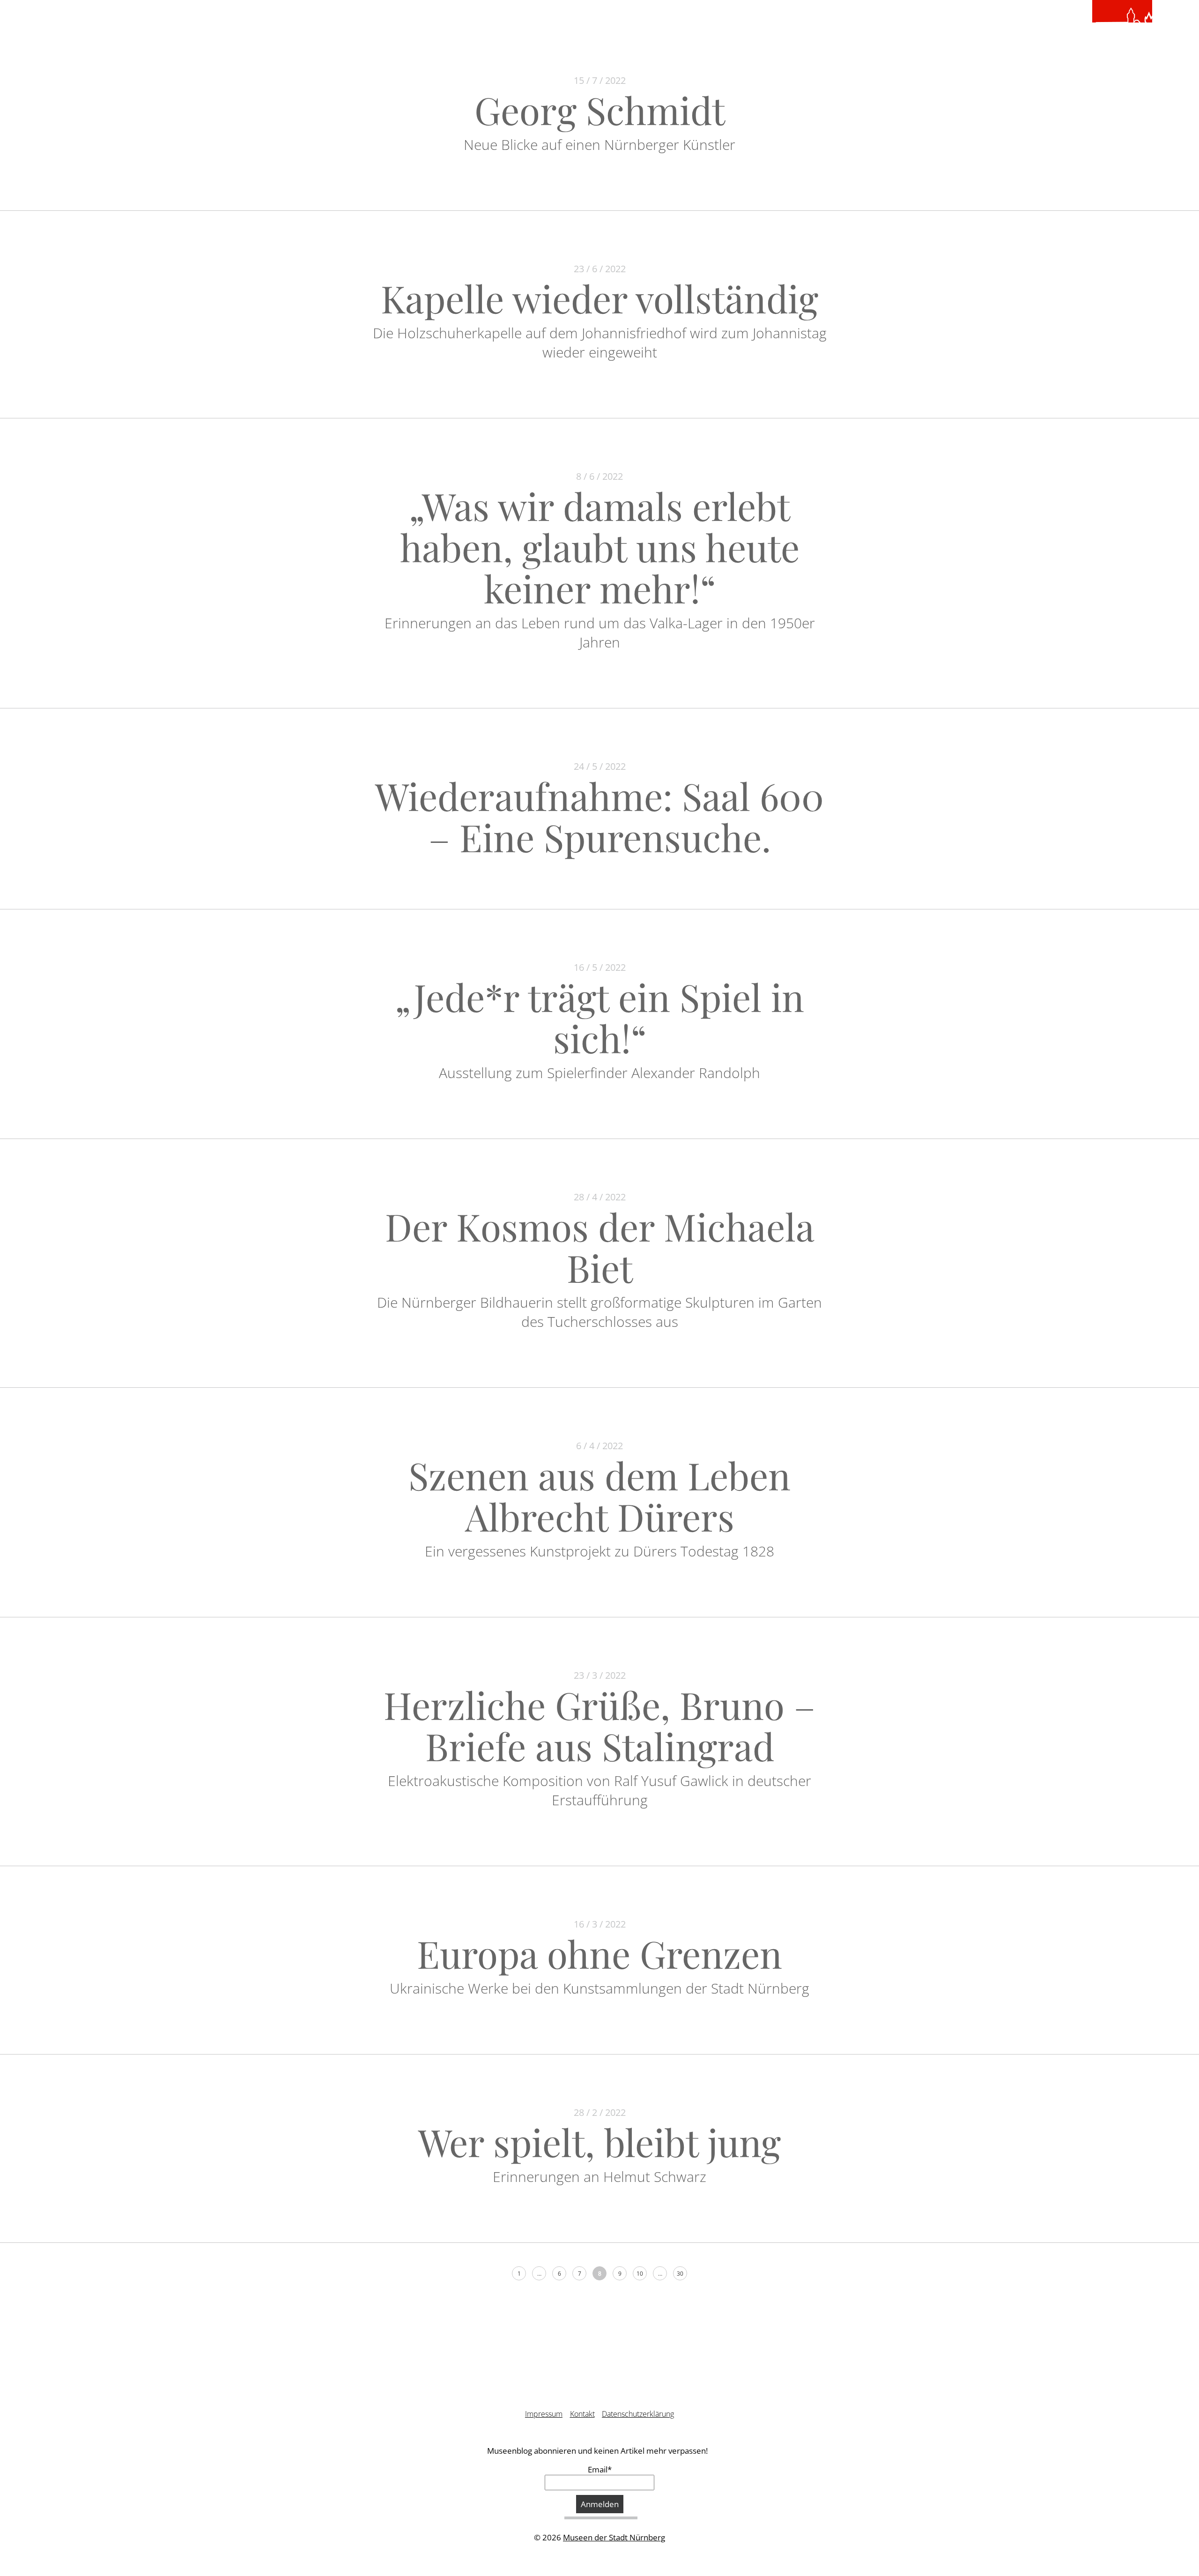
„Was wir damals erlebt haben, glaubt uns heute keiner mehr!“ (600, 547)
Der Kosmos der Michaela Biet (600, 1247)
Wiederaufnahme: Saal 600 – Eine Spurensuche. (599, 816)
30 (680, 2274)
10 (640, 2274)
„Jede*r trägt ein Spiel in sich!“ (599, 1017)
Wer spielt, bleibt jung (599, 2141)
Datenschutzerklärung (638, 2414)
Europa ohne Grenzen (599, 1953)
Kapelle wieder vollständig (599, 298)
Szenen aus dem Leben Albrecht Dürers (599, 1495)
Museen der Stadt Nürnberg (614, 2537)
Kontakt (582, 2414)
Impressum (544, 2414)
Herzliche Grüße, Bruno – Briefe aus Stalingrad (599, 1725)
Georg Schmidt (600, 109)
